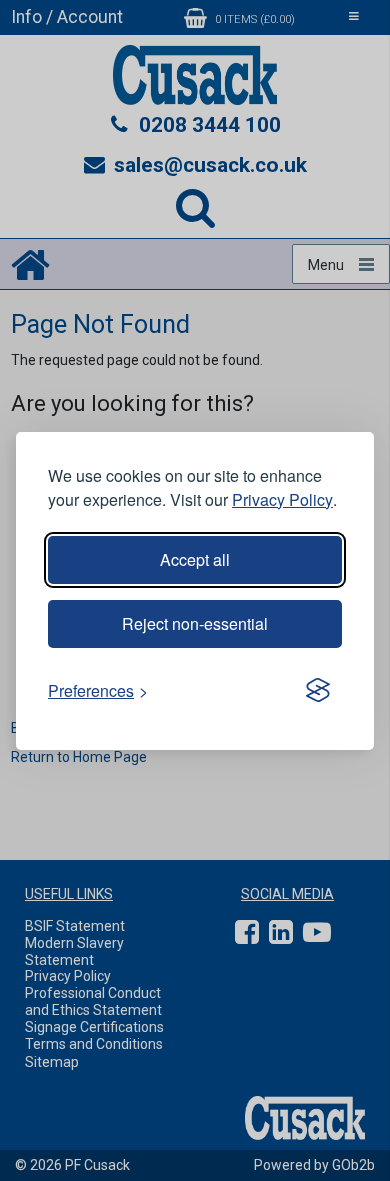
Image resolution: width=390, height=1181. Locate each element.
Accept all (195, 559)
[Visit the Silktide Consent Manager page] (318, 691)
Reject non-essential (195, 623)
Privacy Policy (282, 499)
